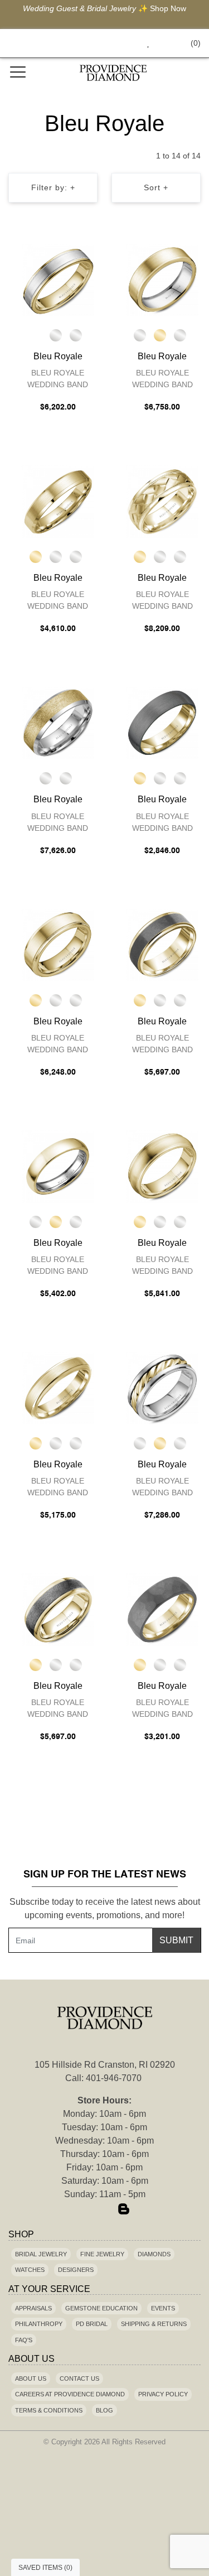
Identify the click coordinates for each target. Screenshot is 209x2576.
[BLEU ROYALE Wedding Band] (58, 280)
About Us (31, 2378)
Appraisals (33, 2308)
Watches (30, 2270)
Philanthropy (39, 2324)
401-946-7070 (114, 2078)
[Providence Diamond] (114, 73)
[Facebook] (86, 2209)
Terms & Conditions (49, 2410)
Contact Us (79, 2378)
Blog (104, 2410)
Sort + (156, 187)
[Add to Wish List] (68, 254)
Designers (76, 2270)
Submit (176, 1940)
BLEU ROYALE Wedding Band (58, 379)
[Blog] (124, 2209)
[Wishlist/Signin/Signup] (144, 43)
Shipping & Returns (154, 2324)
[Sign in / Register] (164, 43)
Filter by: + (53, 187)
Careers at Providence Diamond (70, 2394)
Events (163, 2308)
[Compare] (90, 254)
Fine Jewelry (102, 2254)
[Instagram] (105, 2209)
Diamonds (154, 2254)
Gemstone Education (101, 2308)
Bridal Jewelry (41, 2254)
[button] (123, 43)
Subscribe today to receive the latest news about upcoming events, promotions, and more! (105, 1908)
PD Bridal (92, 2324)
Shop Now (168, 8)
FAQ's (24, 2340)
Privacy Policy (163, 2394)
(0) (196, 43)
